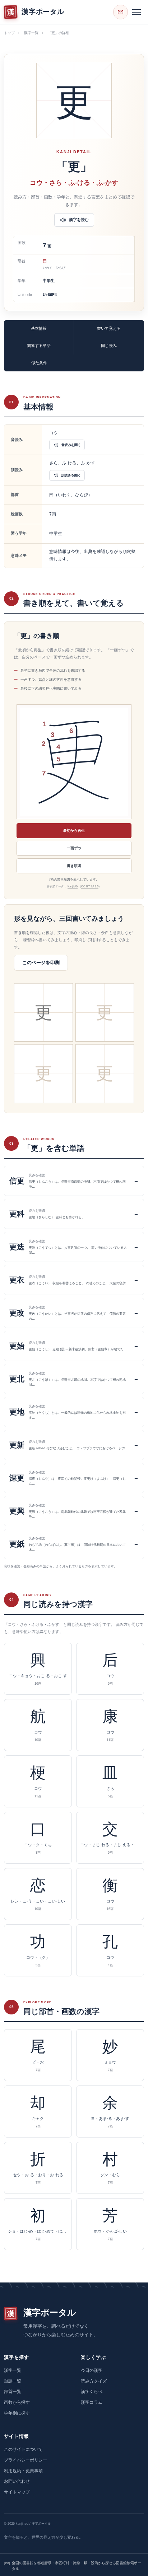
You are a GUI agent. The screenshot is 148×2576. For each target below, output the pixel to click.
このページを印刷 (41, 963)
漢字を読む (79, 220)
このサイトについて (23, 2449)
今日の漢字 (92, 2370)
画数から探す (17, 2402)
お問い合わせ (17, 2481)
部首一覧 (13, 2392)
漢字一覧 (31, 33)
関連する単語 (39, 346)
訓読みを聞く (71, 475)
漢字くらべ (92, 2392)
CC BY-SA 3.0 (90, 886)
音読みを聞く (71, 445)
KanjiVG (73, 886)
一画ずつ (74, 848)
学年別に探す (17, 2413)
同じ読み (109, 346)
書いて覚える (109, 328)
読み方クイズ (94, 2381)
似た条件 (39, 363)
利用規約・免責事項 (23, 2471)
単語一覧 (13, 2381)
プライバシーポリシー (26, 2460)
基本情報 (39, 328)
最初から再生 (74, 830)
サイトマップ (17, 2492)
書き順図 (74, 866)
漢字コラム (92, 2402)
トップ (9, 33)
